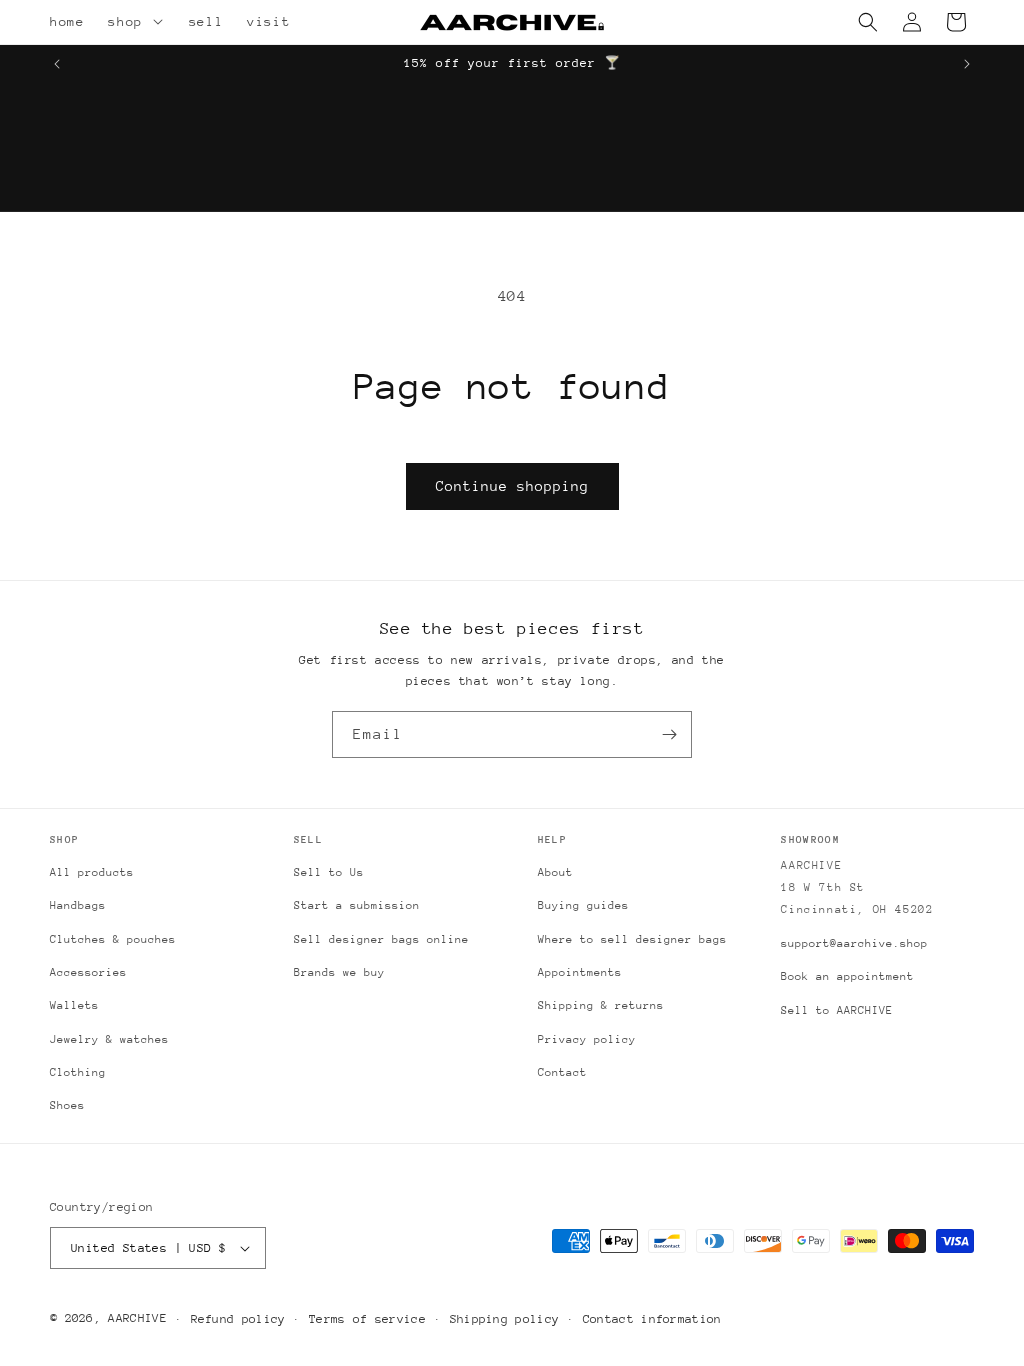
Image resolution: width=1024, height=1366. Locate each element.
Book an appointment (847, 976)
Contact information (652, 1319)
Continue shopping (512, 486)
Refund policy (238, 1319)
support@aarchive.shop (854, 943)
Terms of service (367, 1319)
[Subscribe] (669, 734)
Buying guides (583, 905)
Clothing (78, 1072)
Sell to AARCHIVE (837, 1010)
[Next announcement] (967, 64)
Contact (562, 1072)
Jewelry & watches (109, 1039)
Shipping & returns (601, 1005)
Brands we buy (339, 972)
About (555, 872)
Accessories (88, 972)
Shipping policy (505, 1319)
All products (92, 872)
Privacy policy (587, 1039)
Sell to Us (329, 872)
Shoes (67, 1105)
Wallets (74, 1005)
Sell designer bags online (381, 939)
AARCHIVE (137, 1318)
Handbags (78, 905)
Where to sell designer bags (632, 939)
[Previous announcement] (57, 64)
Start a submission (357, 905)
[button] (161, 22)
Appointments (580, 972)
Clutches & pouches (113, 939)
